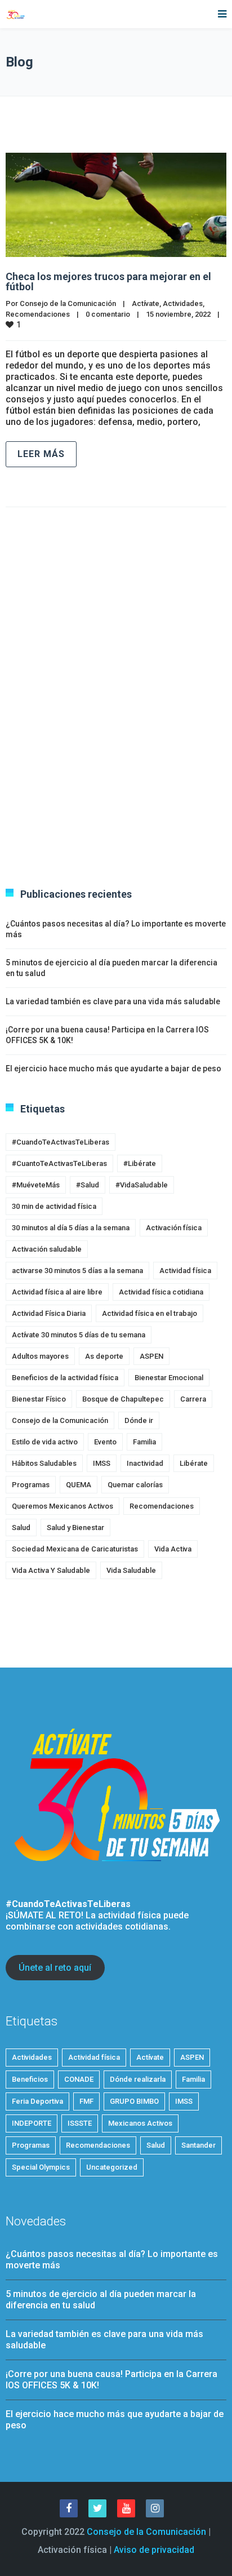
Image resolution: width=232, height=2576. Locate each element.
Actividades (183, 303)
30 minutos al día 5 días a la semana (71, 1228)
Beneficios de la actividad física (65, 1378)
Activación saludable (47, 1249)
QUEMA (79, 1485)
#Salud (88, 1185)
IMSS (102, 1463)
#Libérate (140, 1163)
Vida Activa (173, 1549)
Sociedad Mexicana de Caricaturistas (75, 1549)
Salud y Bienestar (75, 1528)
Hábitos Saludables (44, 1463)
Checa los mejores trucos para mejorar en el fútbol (108, 281)
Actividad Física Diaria (49, 1313)
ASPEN (151, 1356)
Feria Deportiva (37, 2101)
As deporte (104, 1356)
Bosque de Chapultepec (123, 1399)
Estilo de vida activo (45, 1442)
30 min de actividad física (54, 1206)
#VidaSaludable (142, 1185)
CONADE (79, 2079)
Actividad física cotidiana (161, 1292)
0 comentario (108, 314)
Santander (198, 2145)
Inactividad (145, 1463)
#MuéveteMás (36, 1185)
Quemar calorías (135, 1485)
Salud (21, 1528)
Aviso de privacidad (154, 2550)
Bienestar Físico (39, 1399)
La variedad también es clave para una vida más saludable (113, 1001)
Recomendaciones (38, 314)
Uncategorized (112, 2167)
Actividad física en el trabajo (150, 1313)
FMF (86, 2101)
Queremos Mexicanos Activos (63, 1506)
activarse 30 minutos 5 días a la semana (77, 1271)
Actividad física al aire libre (57, 1292)
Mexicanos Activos (140, 2123)
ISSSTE (80, 2123)
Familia (144, 1442)
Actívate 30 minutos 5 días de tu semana (79, 1335)
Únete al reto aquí (55, 1968)
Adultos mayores (40, 1356)
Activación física (174, 1228)
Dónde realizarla (138, 2079)
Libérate (194, 1463)
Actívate (146, 303)
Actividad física (185, 1271)
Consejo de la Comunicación (68, 303)
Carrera (193, 1399)
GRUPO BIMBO (134, 2101)
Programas (31, 1485)
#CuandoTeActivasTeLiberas (61, 1142)
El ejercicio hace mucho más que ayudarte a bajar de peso (113, 1068)
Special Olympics (41, 2167)
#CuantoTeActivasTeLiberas (59, 1163)
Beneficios (30, 2079)
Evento (105, 1442)
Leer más (41, 454)
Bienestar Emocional (169, 1378)
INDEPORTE (32, 2123)
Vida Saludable (131, 1570)
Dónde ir (139, 1420)
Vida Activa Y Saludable (51, 1570)
